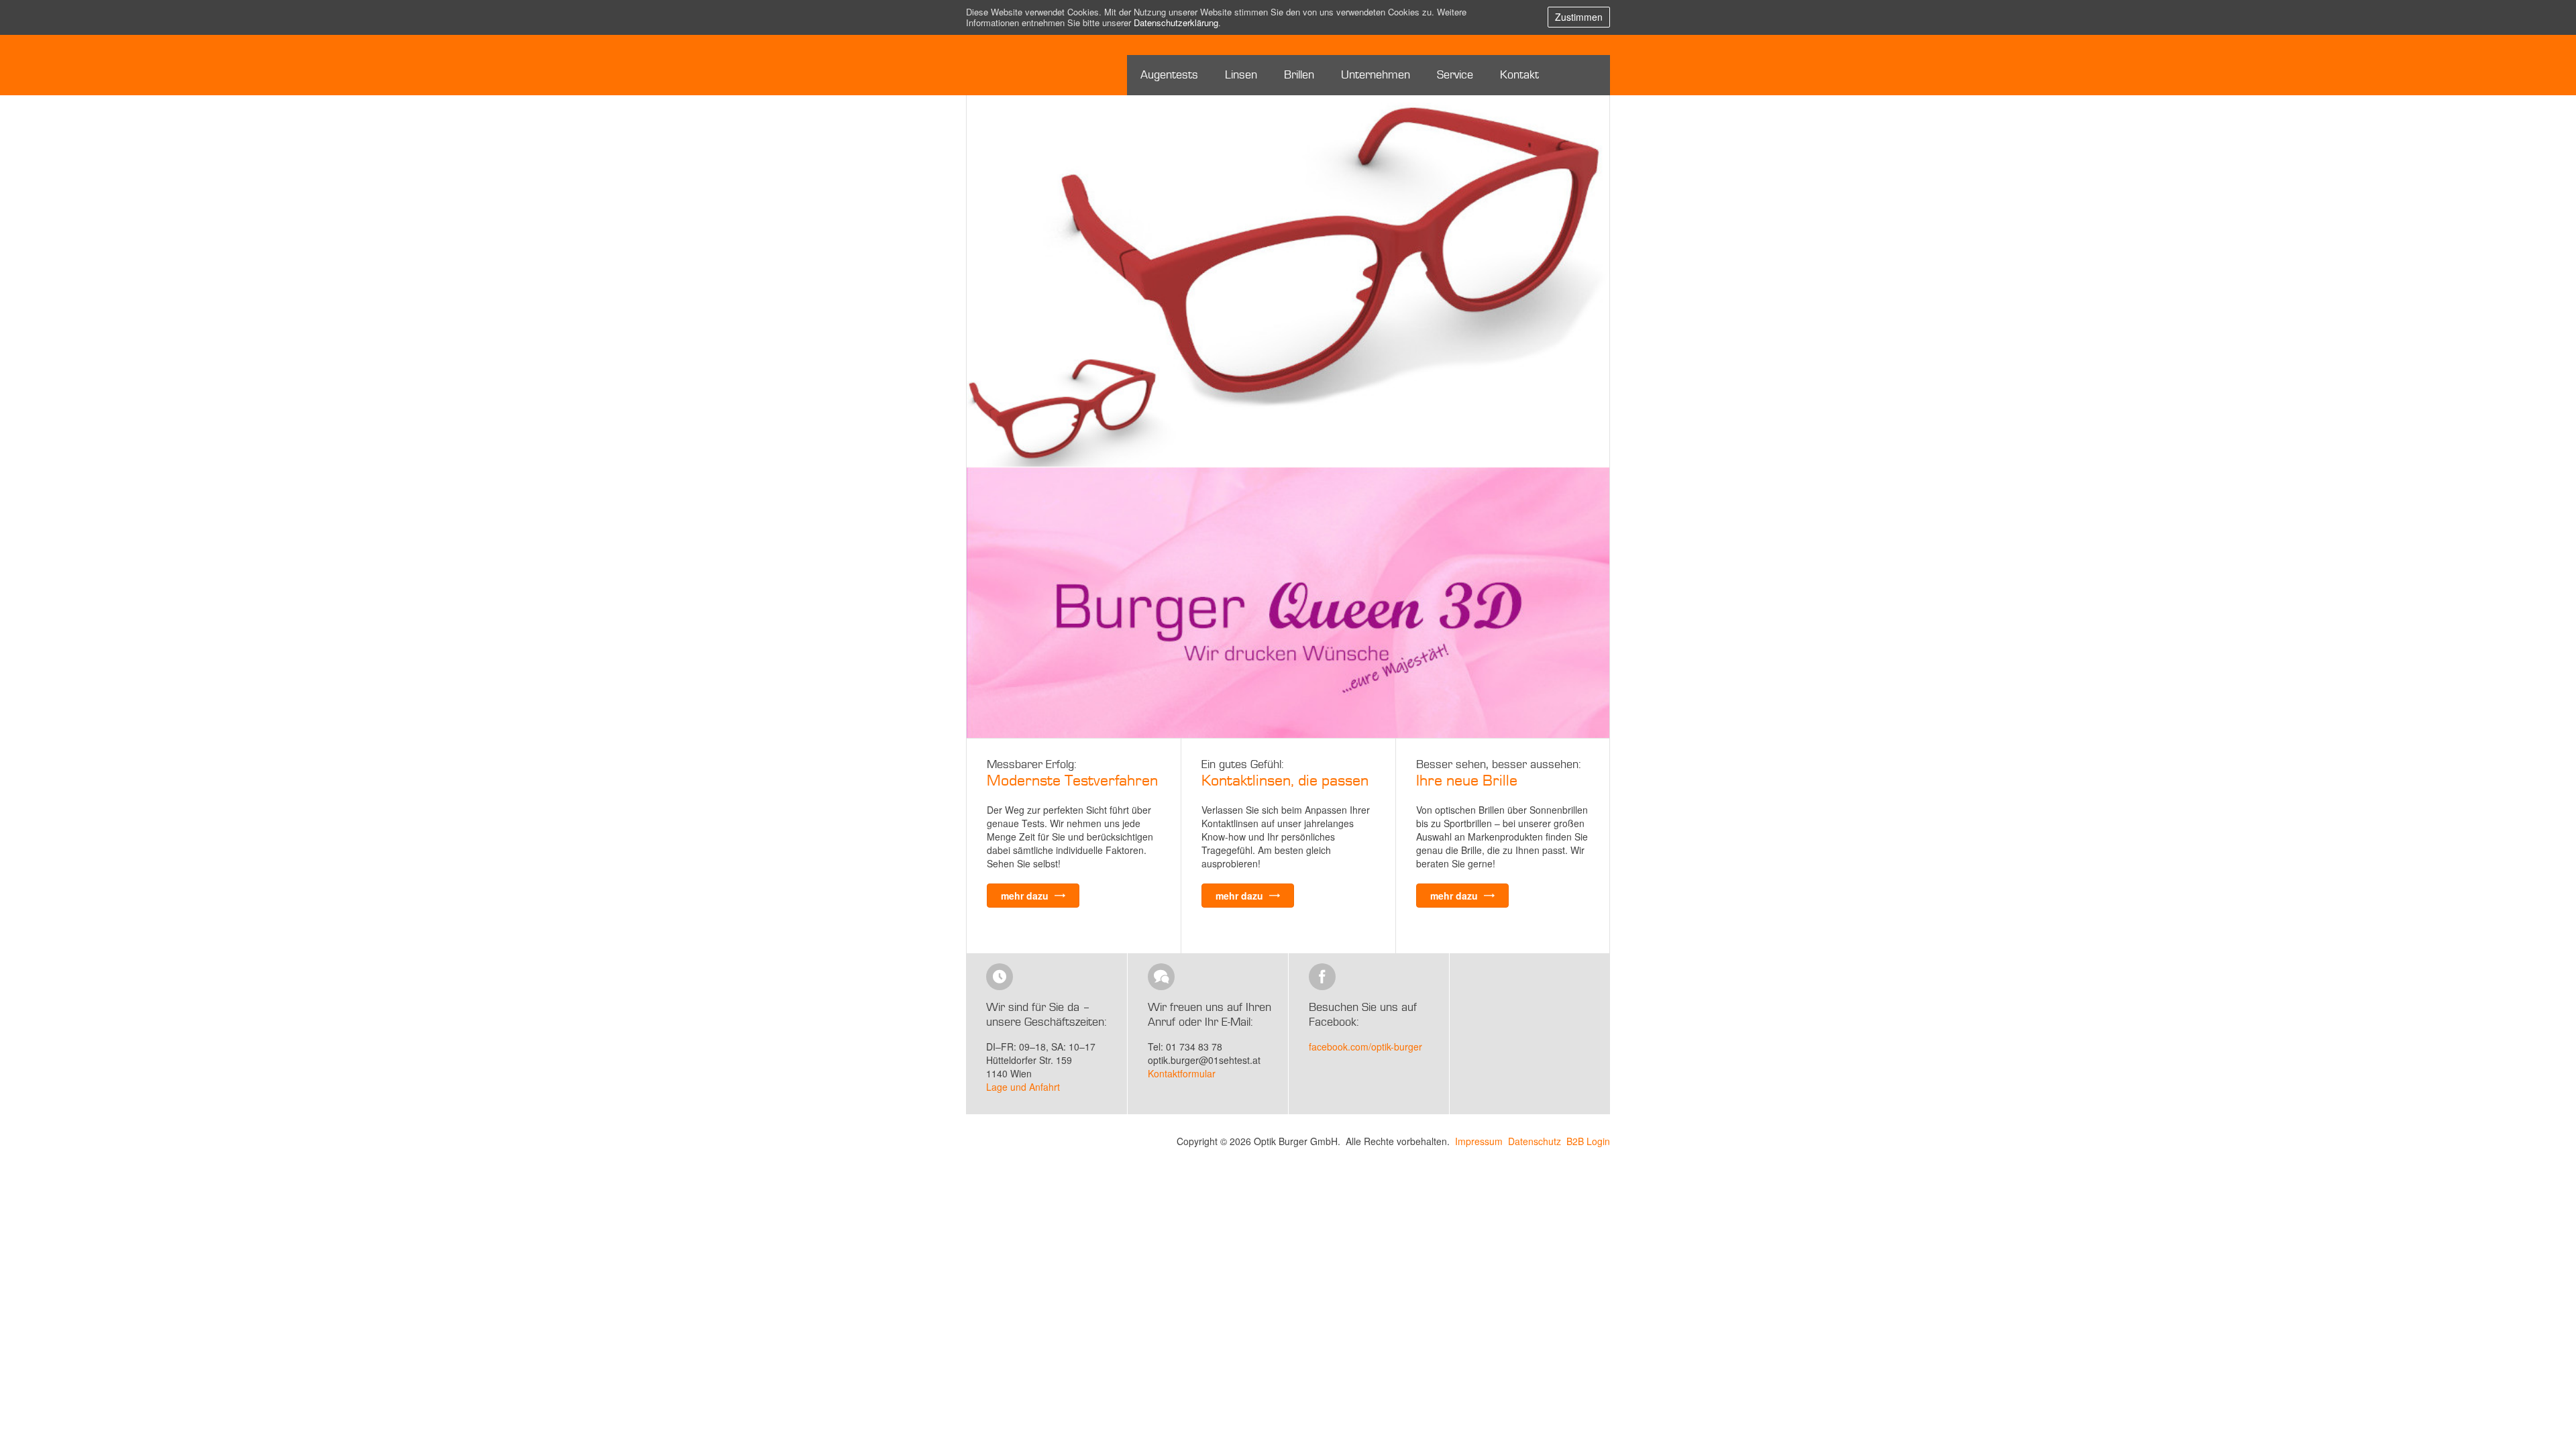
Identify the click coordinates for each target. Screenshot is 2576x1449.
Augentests (1169, 75)
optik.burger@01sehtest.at (1204, 1060)
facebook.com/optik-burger (1365, 1046)
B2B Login (1588, 1141)
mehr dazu (1026, 896)
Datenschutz (1535, 1141)
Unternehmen (1376, 75)
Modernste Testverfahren (1072, 781)
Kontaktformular (1182, 1073)
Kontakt (1519, 75)
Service (1455, 75)
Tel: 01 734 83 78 (1185, 1046)
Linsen (1241, 75)
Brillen (1299, 75)
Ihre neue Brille (1467, 781)
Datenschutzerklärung (1176, 22)
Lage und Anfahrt (1023, 1087)
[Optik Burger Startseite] (1015, 65)
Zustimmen (1579, 17)
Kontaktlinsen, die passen (1285, 781)
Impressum (1479, 1141)
